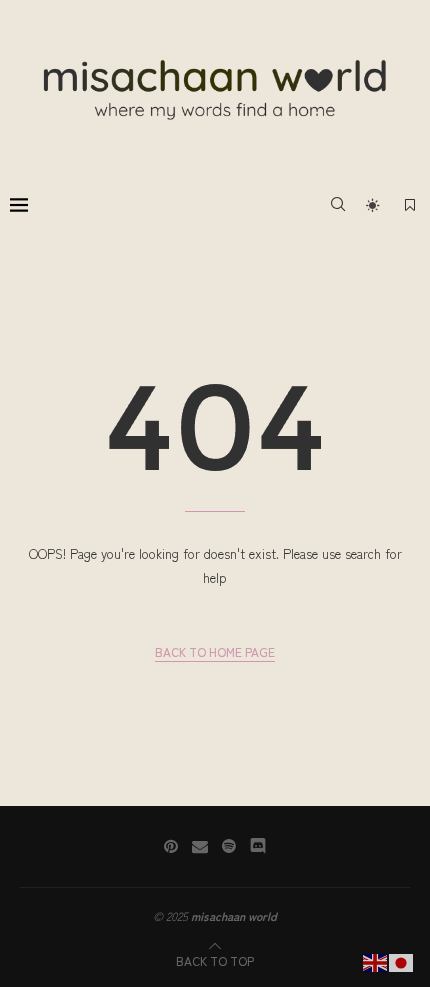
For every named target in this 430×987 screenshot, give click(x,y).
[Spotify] (229, 846)
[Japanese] (402, 960)
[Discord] (258, 846)
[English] (376, 960)
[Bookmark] (410, 204)
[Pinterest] (171, 846)
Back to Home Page (215, 651)
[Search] (338, 204)
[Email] (200, 846)
